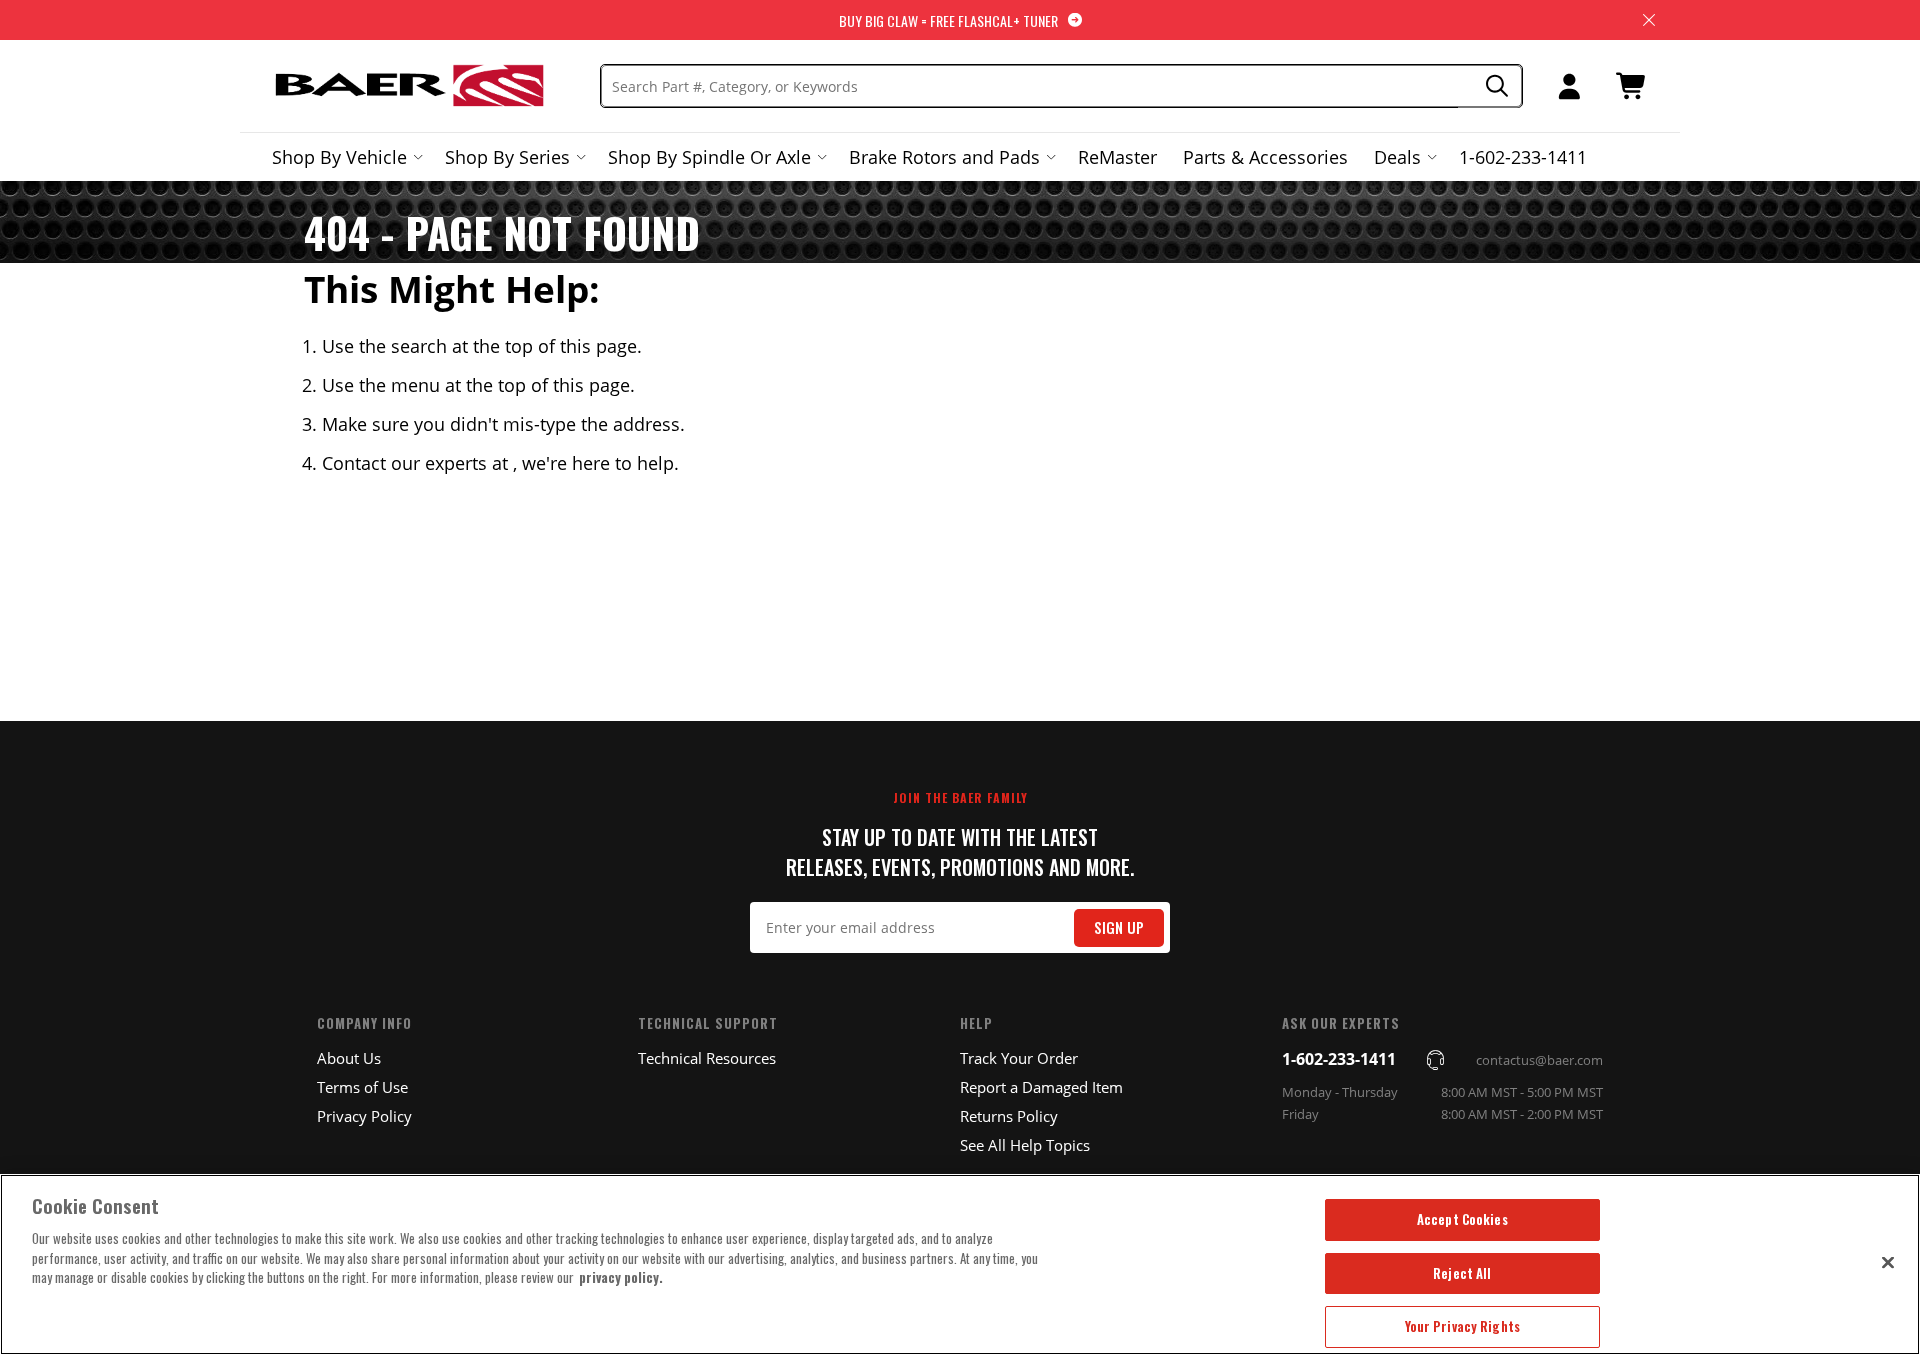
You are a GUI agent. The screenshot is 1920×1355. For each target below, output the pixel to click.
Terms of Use (362, 1087)
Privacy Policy (364, 1116)
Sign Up (1119, 927)
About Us (349, 1058)
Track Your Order (1019, 1058)
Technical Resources (707, 1058)
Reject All (1462, 1273)
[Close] (1888, 1262)
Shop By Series (507, 157)
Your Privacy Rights (1462, 1326)
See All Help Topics (1025, 1145)
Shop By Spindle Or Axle (709, 157)
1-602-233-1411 (1523, 157)
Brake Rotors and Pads (944, 157)
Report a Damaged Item (1041, 1087)
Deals (1397, 157)
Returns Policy (1009, 1116)
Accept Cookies (1462, 1219)
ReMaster (1117, 157)
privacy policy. (621, 1277)
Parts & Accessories (1265, 157)
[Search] (1490, 86)
